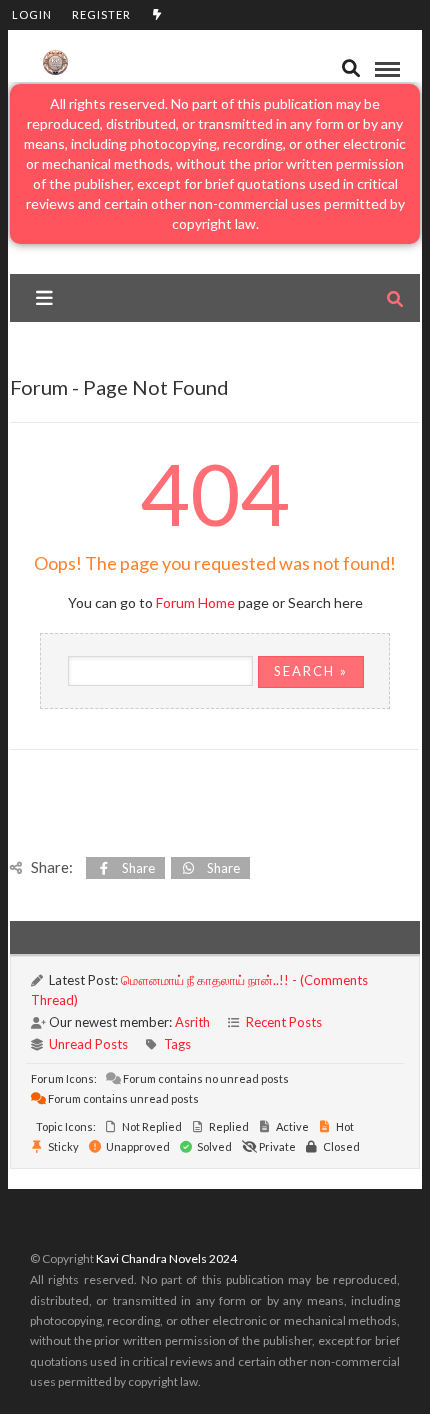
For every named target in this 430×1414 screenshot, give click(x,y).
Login (32, 14)
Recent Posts (284, 1022)
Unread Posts (88, 1044)
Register (101, 14)
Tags (177, 1044)
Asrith (192, 1022)
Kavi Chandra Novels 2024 (166, 1258)
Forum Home (195, 602)
